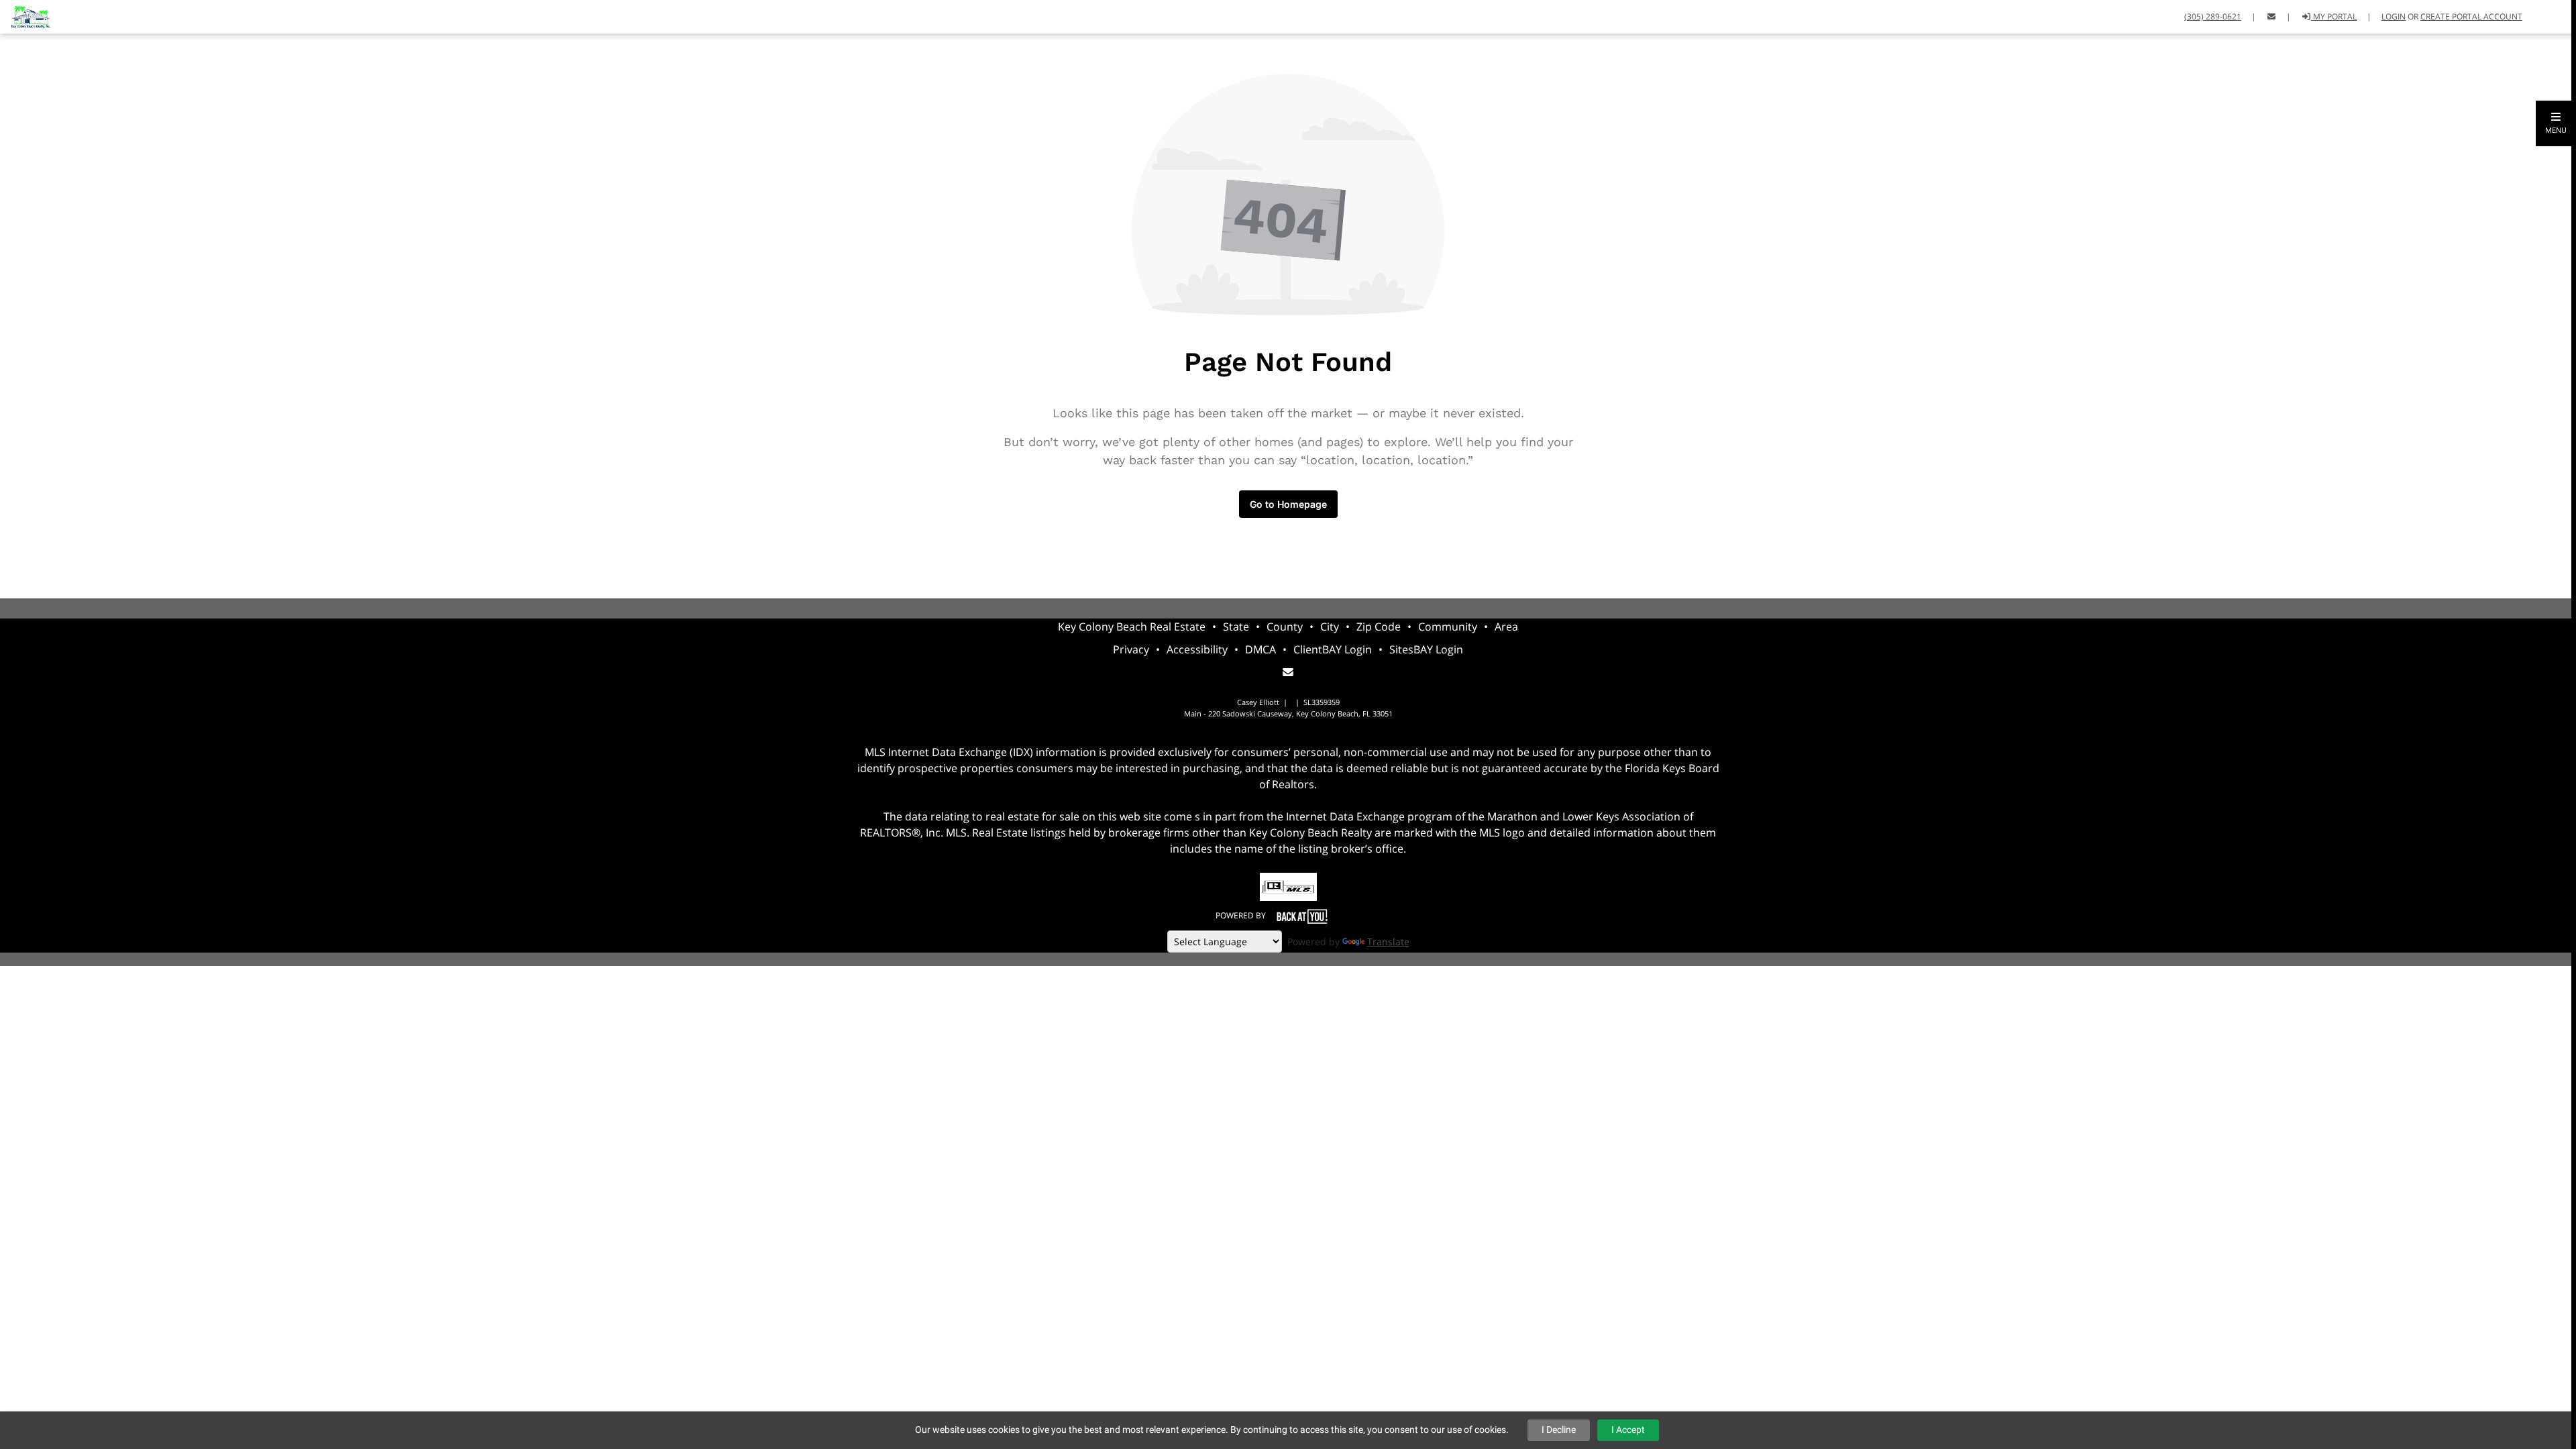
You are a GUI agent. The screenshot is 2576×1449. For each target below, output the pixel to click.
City (1330, 627)
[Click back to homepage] (25, 15)
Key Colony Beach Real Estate (1132, 627)
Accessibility (1197, 649)
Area (1506, 627)
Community (1448, 627)
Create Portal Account (2471, 16)
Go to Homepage (1288, 504)
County (1285, 627)
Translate (1388, 942)
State (1236, 627)
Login (2394, 16)
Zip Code (1379, 627)
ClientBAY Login (1333, 649)
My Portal (2334, 16)
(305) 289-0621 (2213, 16)
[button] (2556, 123)
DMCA (1260, 649)
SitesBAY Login (1426, 649)
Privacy (1131, 649)
